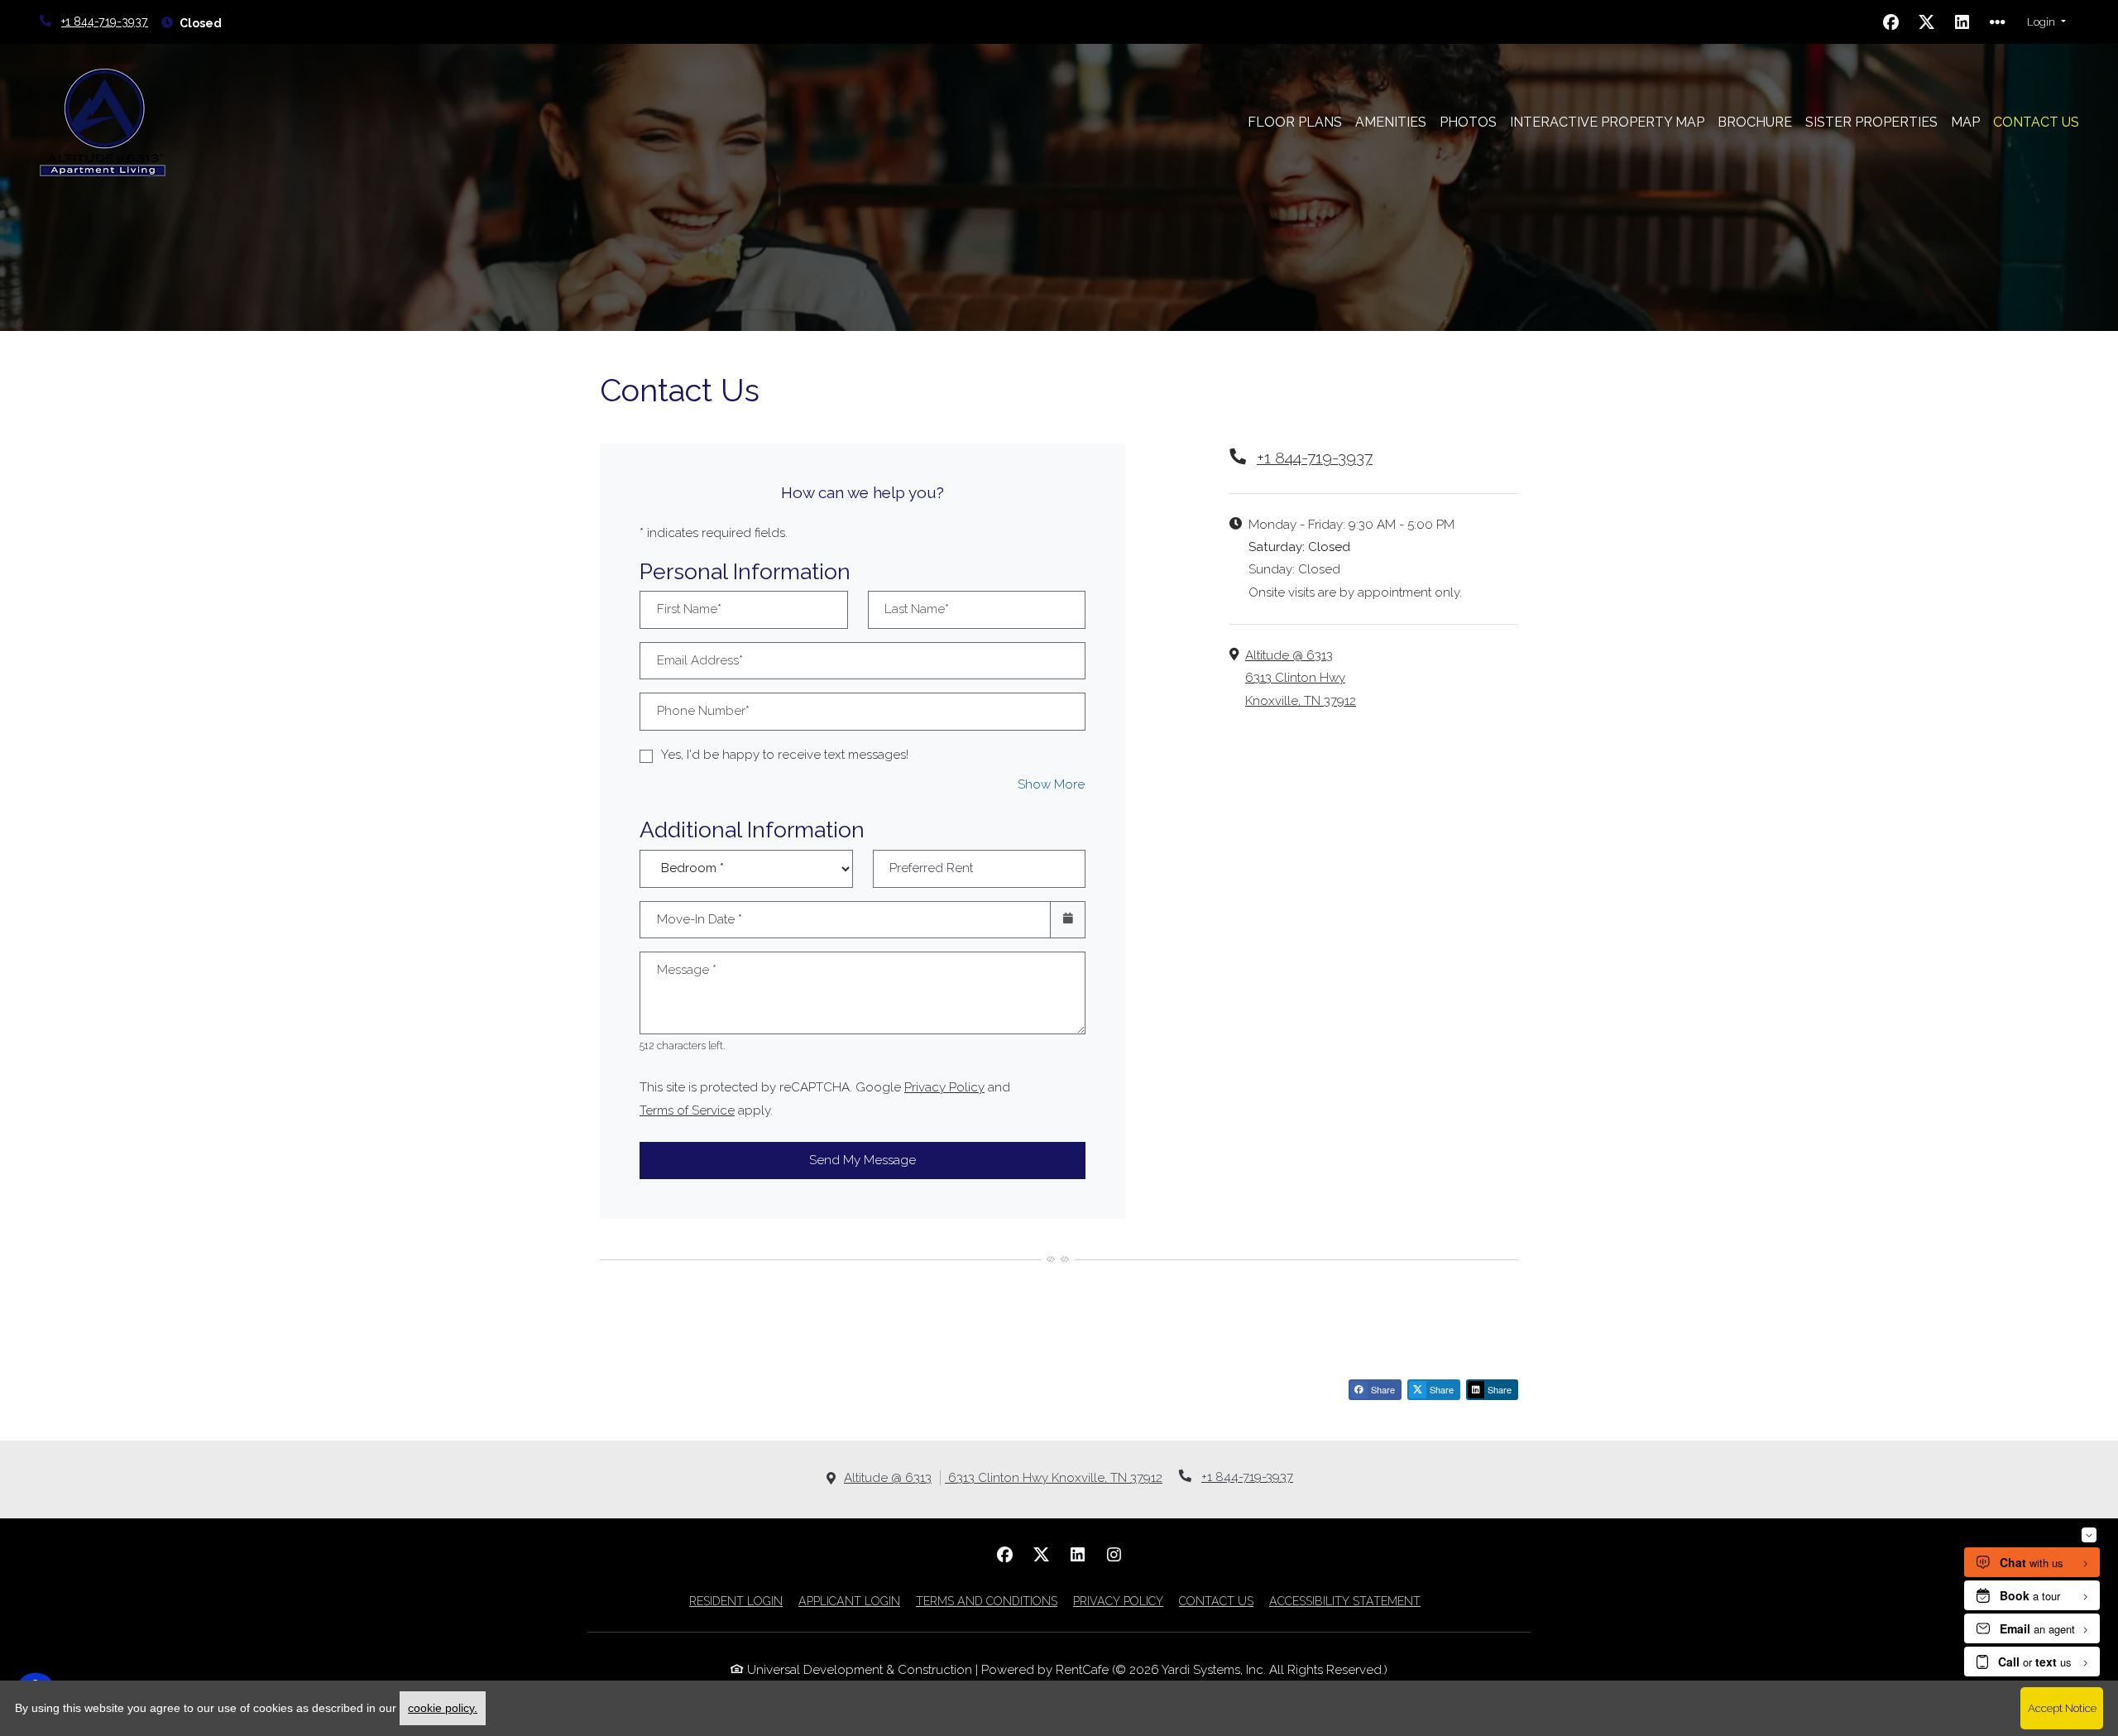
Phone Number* (703, 711)
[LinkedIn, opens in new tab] (1962, 22)
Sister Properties (1875, 122)
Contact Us (2036, 122)
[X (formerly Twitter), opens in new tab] (1927, 22)
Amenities (1391, 122)
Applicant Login (849, 1601)
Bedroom (741, 857)
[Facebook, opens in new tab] (1891, 22)
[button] (2046, 22)
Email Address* (700, 660)
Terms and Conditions (987, 1601)
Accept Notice (2062, 1708)
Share (1382, 1389)
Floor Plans (1295, 122)
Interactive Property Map (1607, 122)
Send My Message (863, 1160)
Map (1965, 122)
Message (687, 970)
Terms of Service (687, 1110)
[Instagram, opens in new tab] (1114, 1555)
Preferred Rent (931, 868)
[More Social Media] (1998, 22)
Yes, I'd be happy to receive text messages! (785, 755)
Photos (1468, 122)
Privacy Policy (944, 1087)
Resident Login (736, 1601)
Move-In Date (700, 919)
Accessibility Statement (1345, 1601)
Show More (1052, 784)
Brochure (1755, 122)
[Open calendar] (1068, 920)
